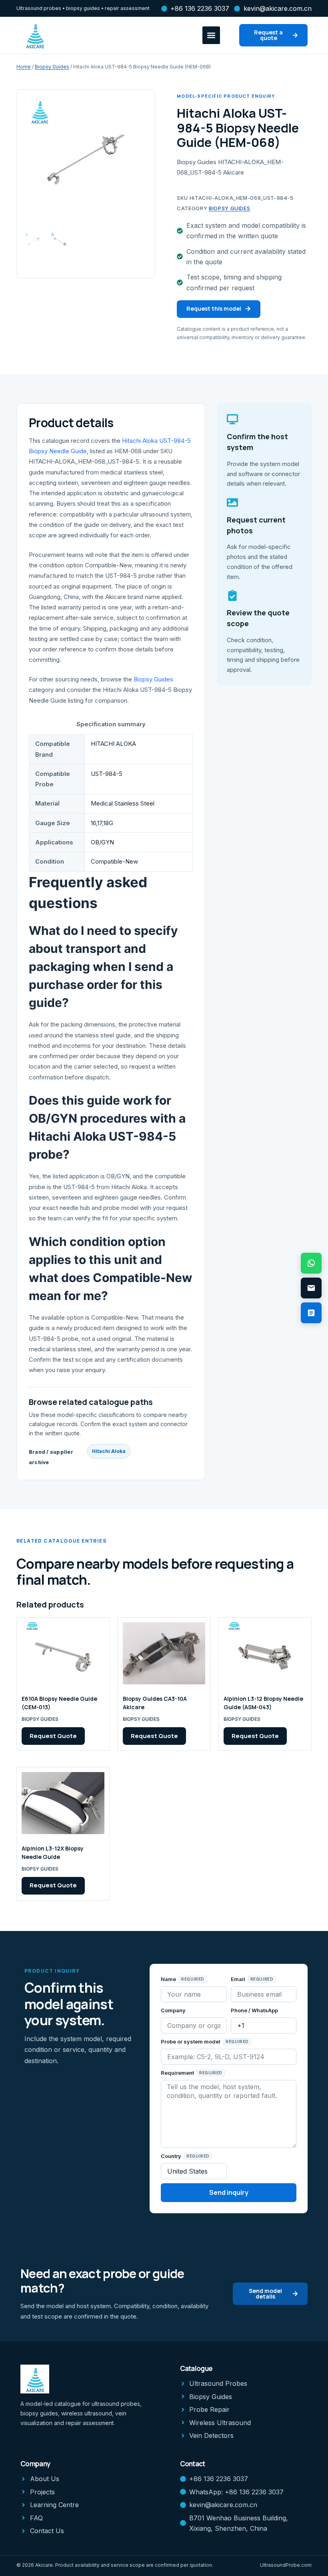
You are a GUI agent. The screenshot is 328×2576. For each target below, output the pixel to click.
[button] (211, 35)
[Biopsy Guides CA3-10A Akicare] (164, 1653)
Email (239, 1979)
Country (172, 2156)
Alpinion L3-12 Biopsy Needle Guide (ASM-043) (263, 1703)
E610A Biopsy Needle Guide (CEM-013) (59, 1703)
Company (173, 2010)
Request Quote (53, 1736)
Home (24, 67)
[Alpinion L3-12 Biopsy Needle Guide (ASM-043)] (265, 1653)
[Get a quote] (311, 1313)
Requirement (178, 2073)
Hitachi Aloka (109, 1451)
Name (169, 1979)
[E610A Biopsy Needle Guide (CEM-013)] (63, 1653)
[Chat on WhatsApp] (311, 1263)
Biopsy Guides (52, 67)
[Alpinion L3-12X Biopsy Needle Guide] (63, 1803)
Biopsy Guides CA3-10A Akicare (155, 1703)
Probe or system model (191, 2042)
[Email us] (311, 1288)
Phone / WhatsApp (254, 2010)
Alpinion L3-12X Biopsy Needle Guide (53, 1853)
